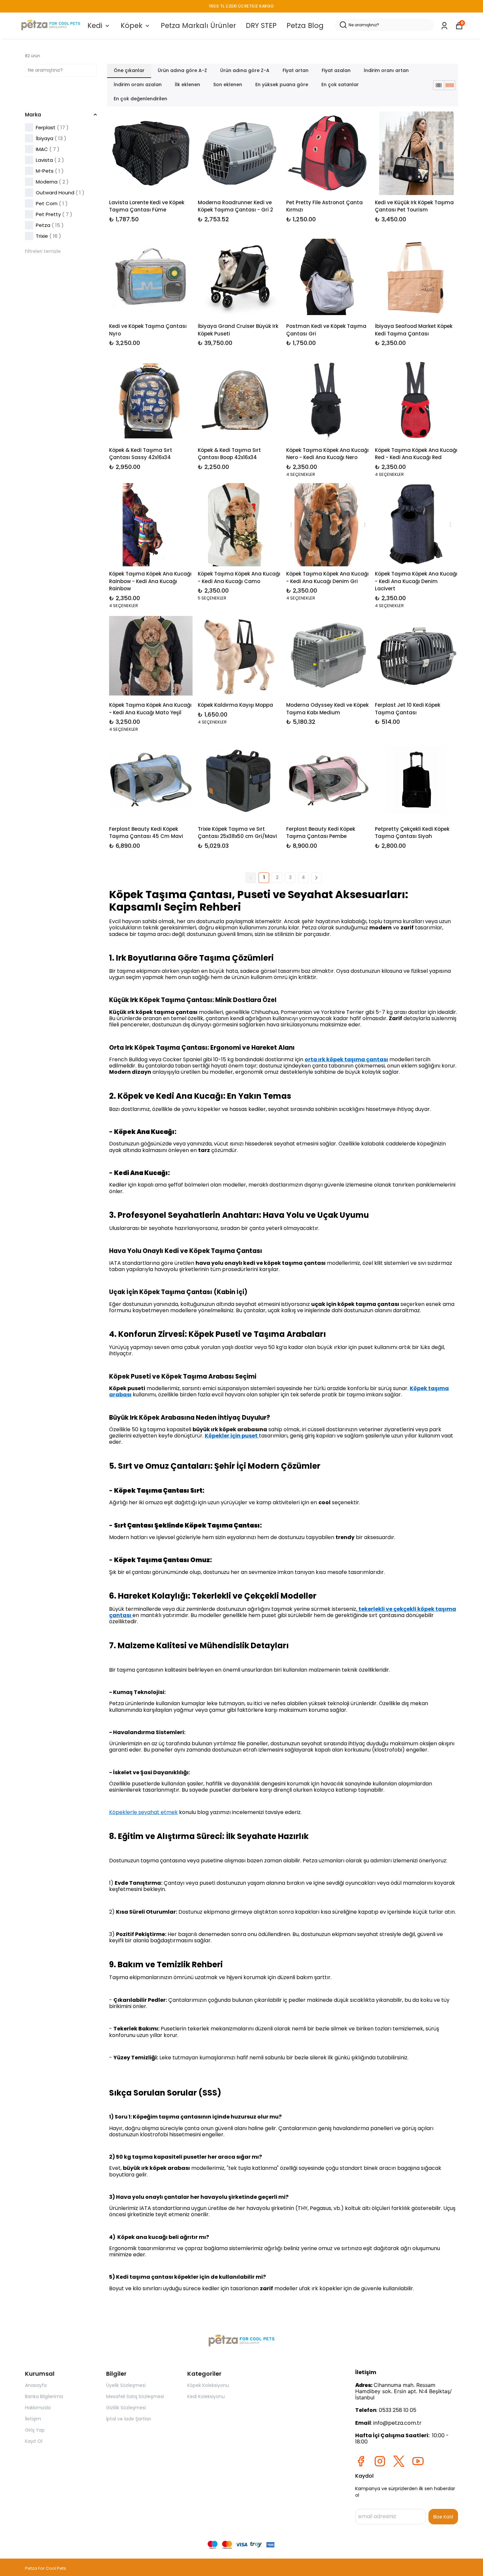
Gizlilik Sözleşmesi (126, 2408)
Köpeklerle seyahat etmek (143, 1812)
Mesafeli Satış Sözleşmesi (135, 2396)
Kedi (95, 25)
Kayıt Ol (34, 2441)
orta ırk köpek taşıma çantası (346, 1059)
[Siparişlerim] (444, 26)
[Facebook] (361, 2461)
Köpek (131, 25)
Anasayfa (36, 2385)
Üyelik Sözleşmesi (126, 2385)
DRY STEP (261, 25)
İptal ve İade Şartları (129, 2419)
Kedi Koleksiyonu (206, 2396)
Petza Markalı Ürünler (198, 25)
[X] (399, 2461)
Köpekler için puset (231, 1436)
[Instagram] (380, 2461)
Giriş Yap (35, 2430)
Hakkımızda (38, 2408)
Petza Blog (305, 25)
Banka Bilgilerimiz (44, 2396)
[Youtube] (418, 2461)
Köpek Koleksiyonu (208, 2385)
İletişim (33, 2419)
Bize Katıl (443, 2517)
